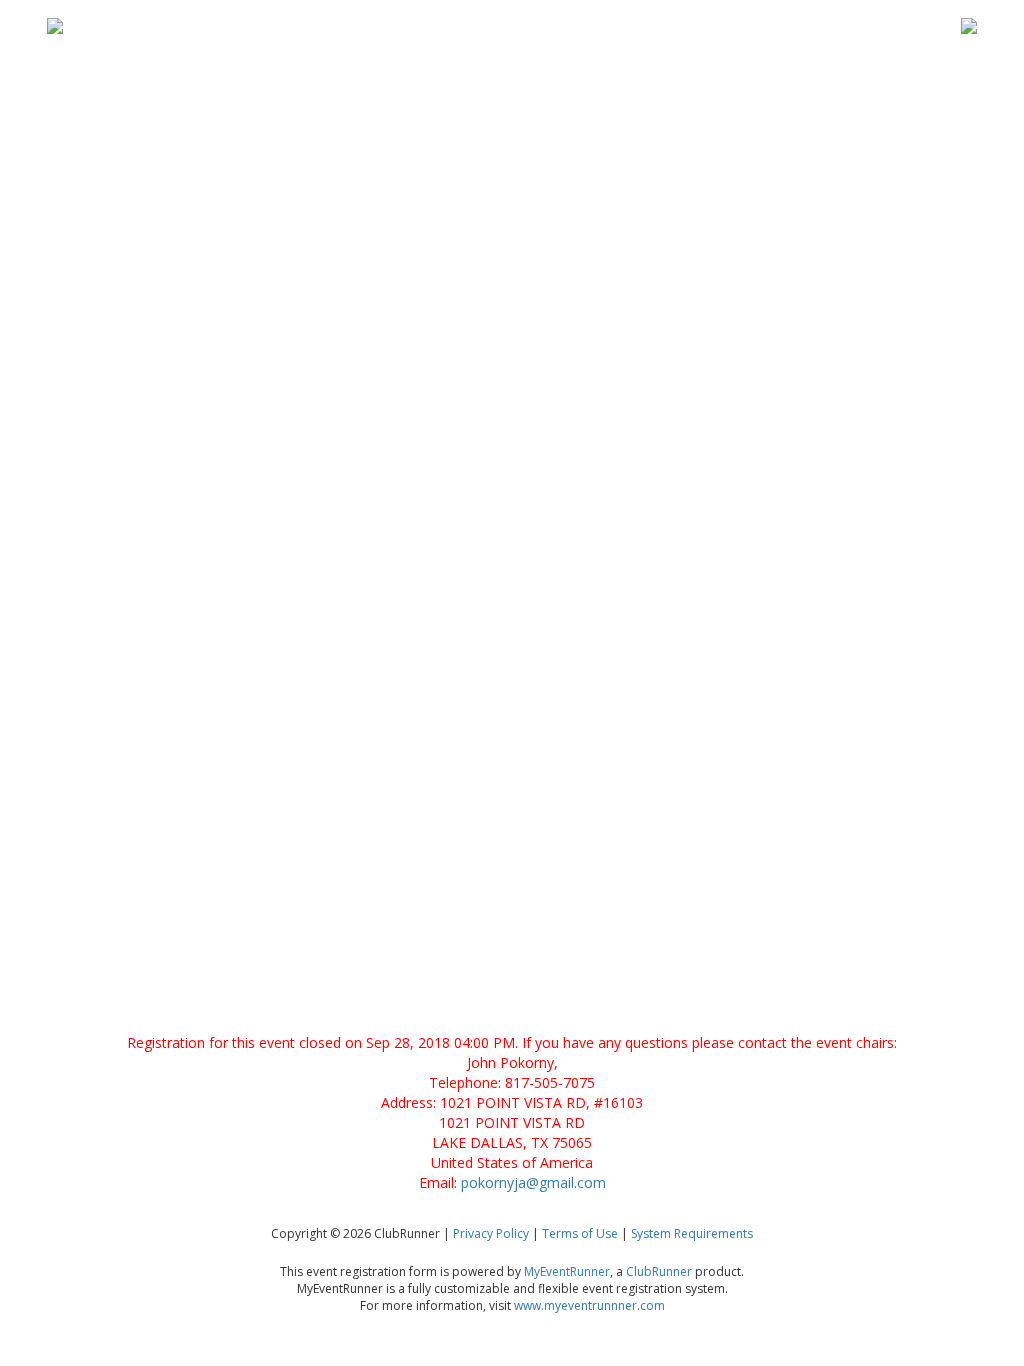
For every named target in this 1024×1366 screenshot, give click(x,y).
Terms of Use (580, 1233)
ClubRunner (659, 1271)
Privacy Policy (491, 1233)
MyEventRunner (567, 1271)
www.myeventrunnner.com (589, 1305)
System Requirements (692, 1233)
